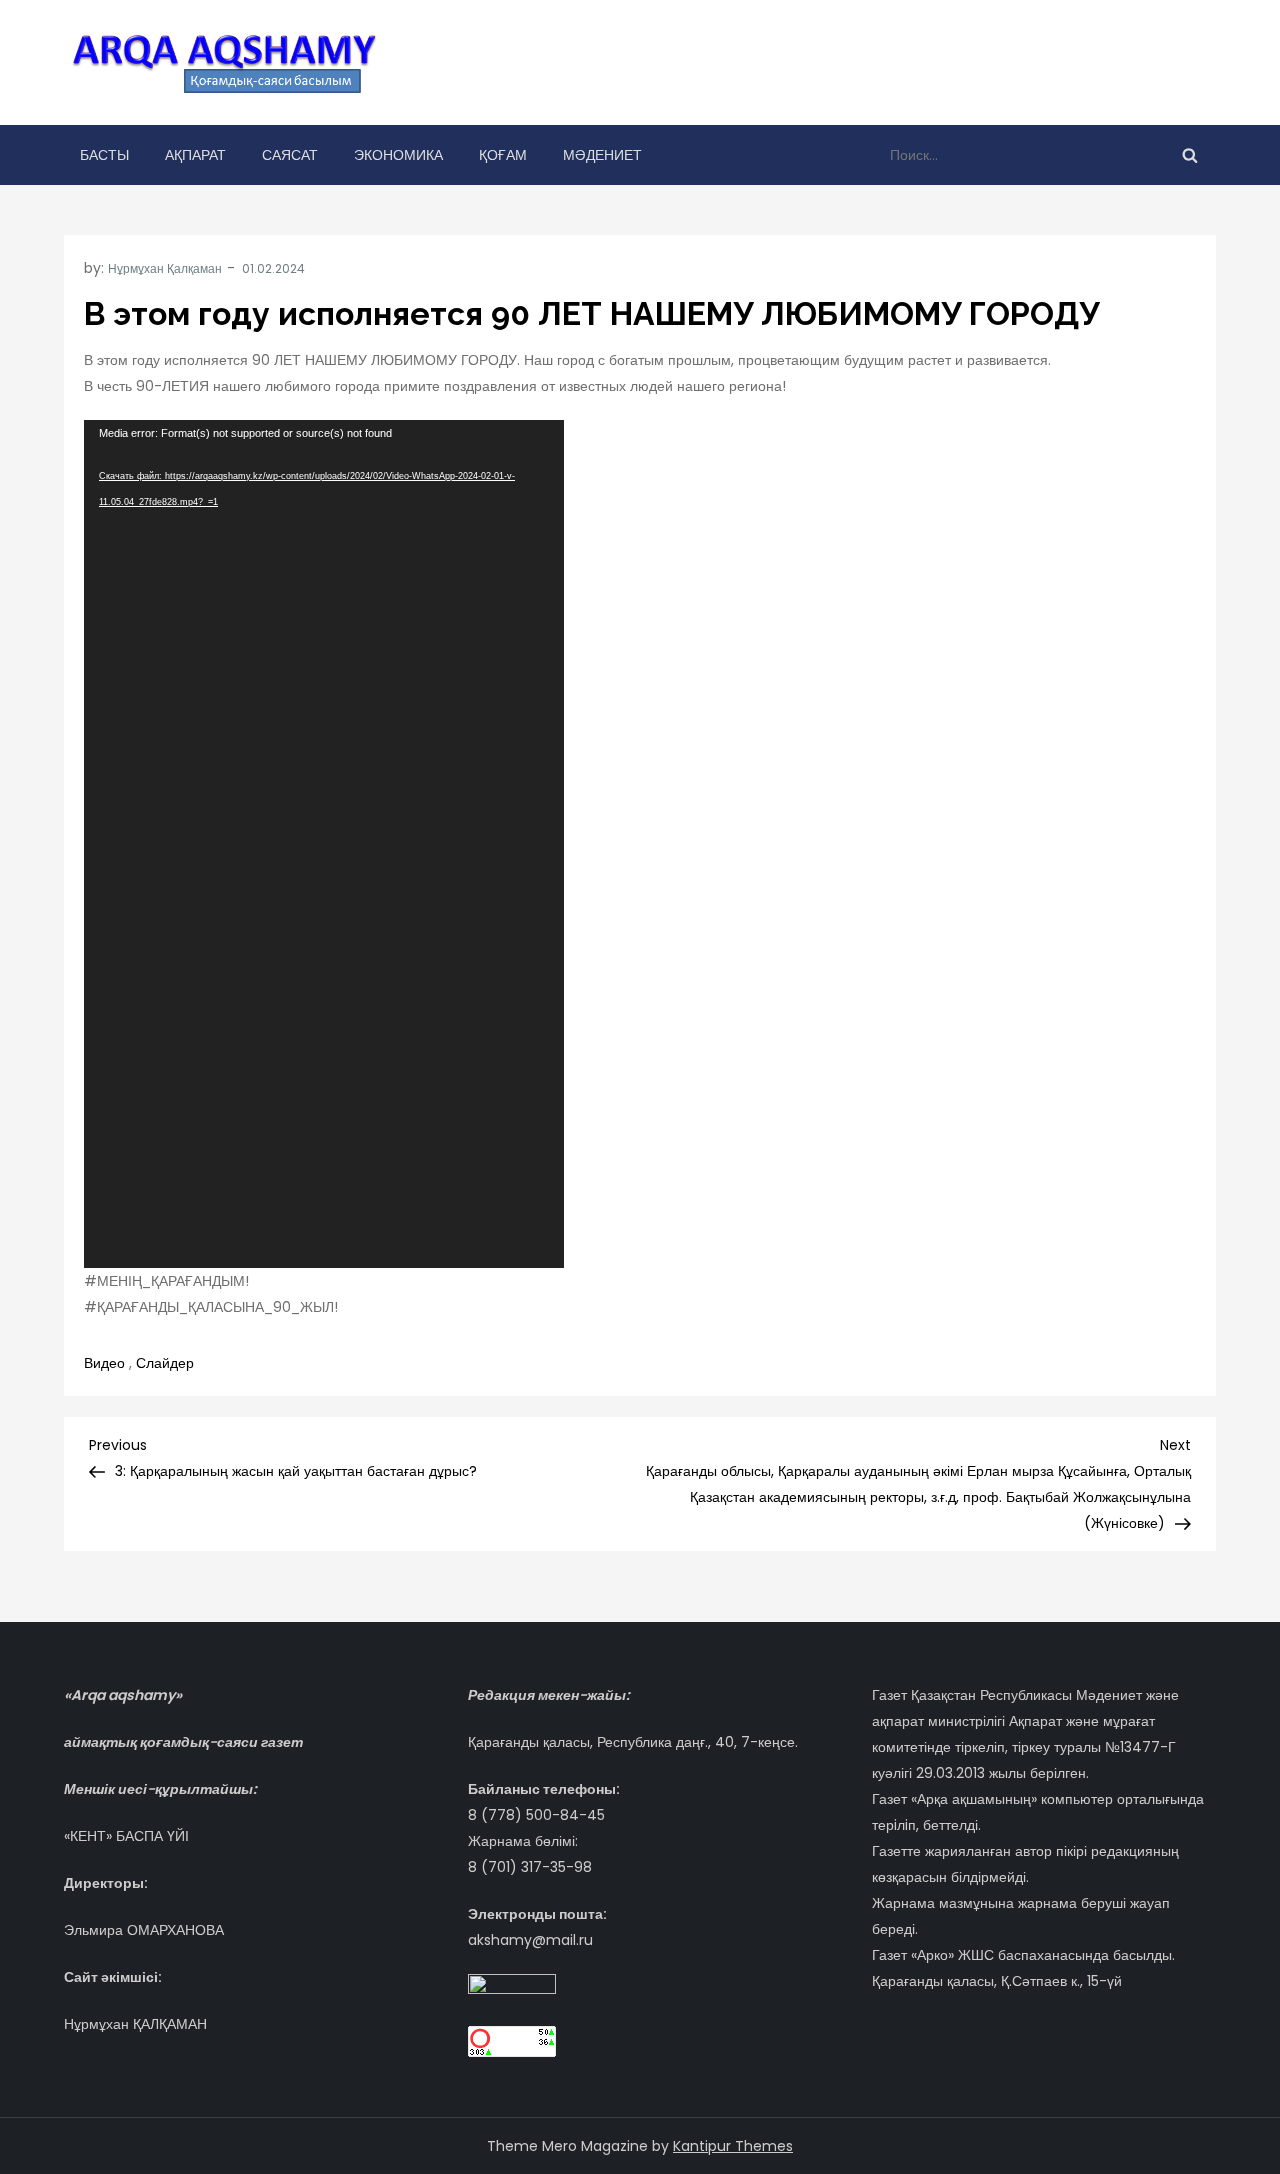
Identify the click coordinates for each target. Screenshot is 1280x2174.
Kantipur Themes (733, 2146)
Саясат (290, 155)
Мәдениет (602, 155)
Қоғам (503, 155)
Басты (104, 155)
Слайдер (165, 1363)
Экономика (398, 155)
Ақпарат (195, 155)
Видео (104, 1363)
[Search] (1190, 155)
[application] (324, 844)
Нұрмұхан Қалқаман (165, 268)
